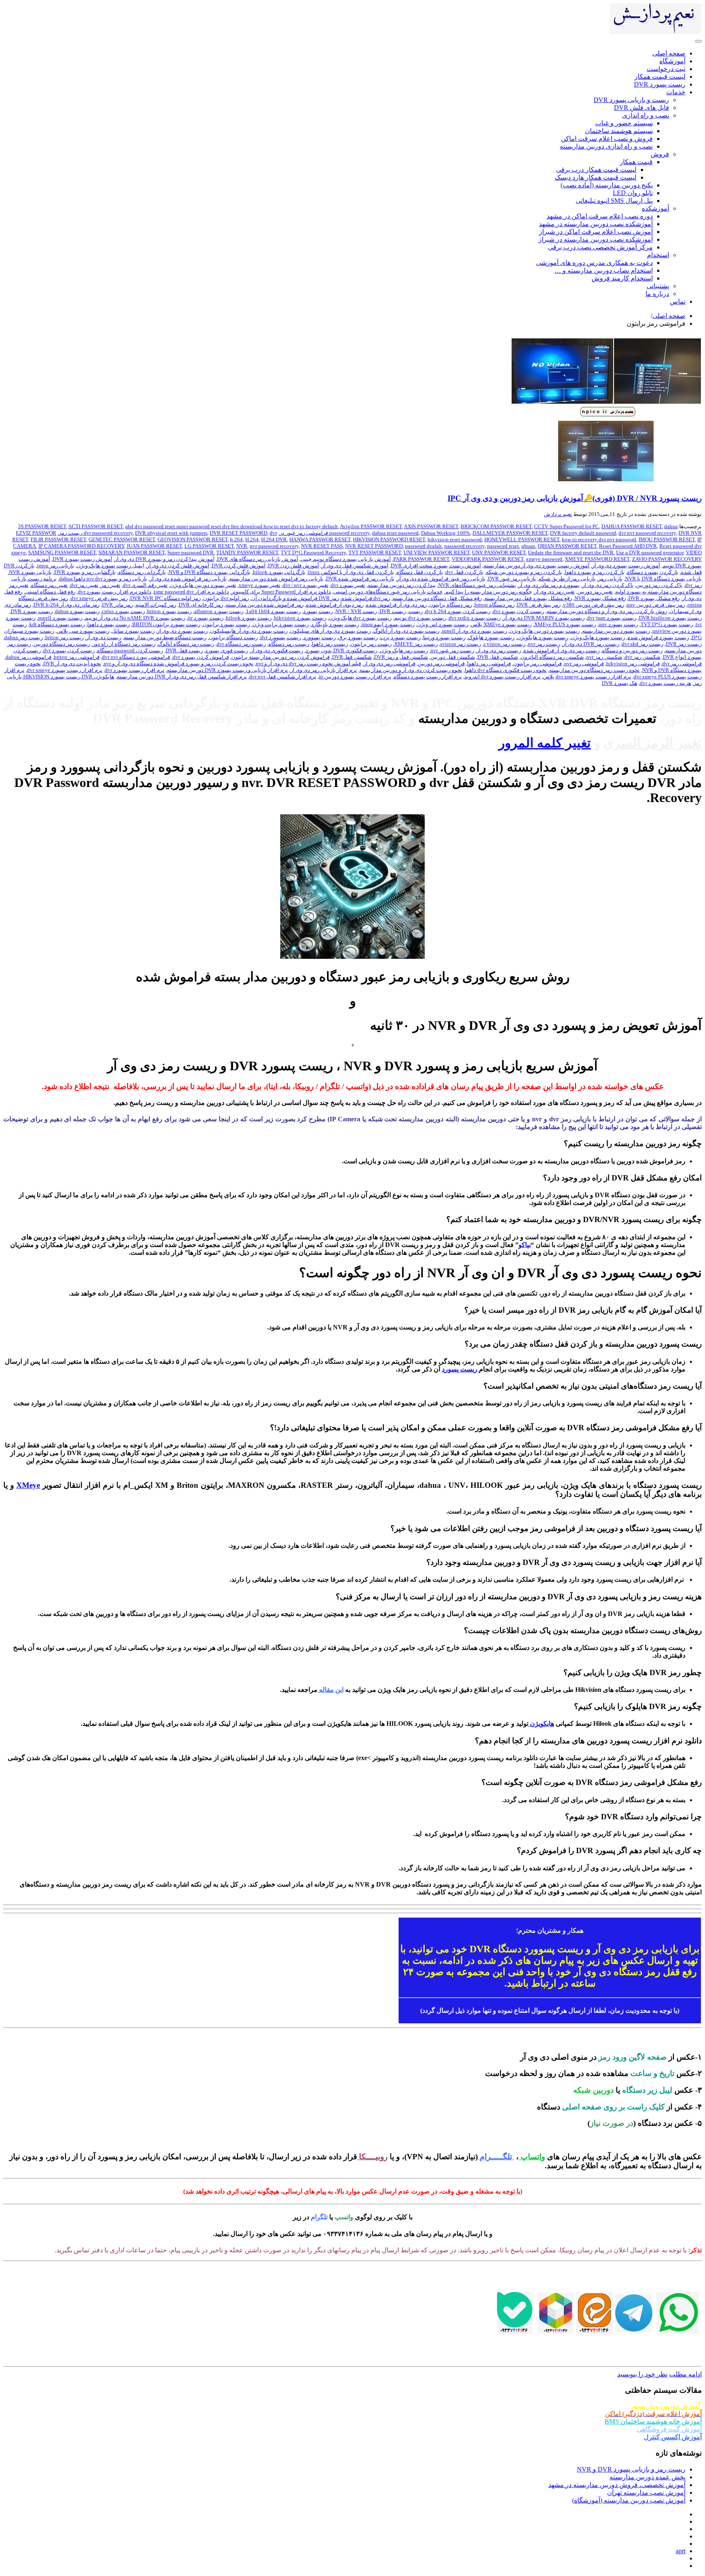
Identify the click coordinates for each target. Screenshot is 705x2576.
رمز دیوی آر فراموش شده (335, 605)
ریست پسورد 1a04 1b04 (273, 611)
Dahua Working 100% (446, 533)
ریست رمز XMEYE (416, 644)
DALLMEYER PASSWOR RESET (510, 533)
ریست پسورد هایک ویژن (598, 637)
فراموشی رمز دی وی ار (389, 663)
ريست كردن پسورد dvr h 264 (458, 611)
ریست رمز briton (64, 637)
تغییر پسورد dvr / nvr (306, 585)
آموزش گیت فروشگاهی (669, 2429)
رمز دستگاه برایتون (451, 605)
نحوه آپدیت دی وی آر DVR (72, 663)
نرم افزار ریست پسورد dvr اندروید (502, 677)
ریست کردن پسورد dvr (69, 650)
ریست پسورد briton (170, 611)
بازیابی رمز (610, 579)
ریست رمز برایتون (371, 644)
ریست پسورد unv (618, 624)
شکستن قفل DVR (498, 657)
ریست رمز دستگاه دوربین (62, 644)
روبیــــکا (373, 2157)
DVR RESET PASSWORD (238, 533)
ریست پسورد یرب (400, 637)
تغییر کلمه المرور (545, 743)
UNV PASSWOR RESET (499, 552)
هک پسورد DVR (620, 683)
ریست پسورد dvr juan (612, 618)
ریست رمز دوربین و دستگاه (632, 650)
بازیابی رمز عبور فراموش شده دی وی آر (441, 579)
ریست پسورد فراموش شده (658, 637)
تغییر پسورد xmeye (259, 585)
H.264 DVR (274, 539)
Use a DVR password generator (650, 552)
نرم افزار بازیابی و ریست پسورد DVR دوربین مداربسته (227, 670)
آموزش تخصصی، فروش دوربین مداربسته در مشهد (617, 2485)
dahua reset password (395, 533)
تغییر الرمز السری (653, 743)
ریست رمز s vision (504, 644)
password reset (503, 546)
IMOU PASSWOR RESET (667, 539)
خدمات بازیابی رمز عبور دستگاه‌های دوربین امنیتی (388, 592)
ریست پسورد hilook (249, 618)
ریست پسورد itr (206, 618)
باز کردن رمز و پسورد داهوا (595, 572)
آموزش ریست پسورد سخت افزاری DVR (436, 566)
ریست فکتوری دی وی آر (277, 650)
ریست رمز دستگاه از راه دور (124, 644)
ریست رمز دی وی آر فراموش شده (562, 650)
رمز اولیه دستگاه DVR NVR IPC (165, 598)
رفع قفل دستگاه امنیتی (50, 592)
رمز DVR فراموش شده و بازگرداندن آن (295, 598)
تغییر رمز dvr (84, 585)
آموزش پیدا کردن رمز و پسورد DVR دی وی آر (165, 559)
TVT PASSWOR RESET (375, 552)
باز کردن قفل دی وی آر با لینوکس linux (351, 572)
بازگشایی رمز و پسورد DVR (85, 572)
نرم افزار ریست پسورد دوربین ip (355, 677)
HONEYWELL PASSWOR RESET (522, 539)
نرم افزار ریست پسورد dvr (135, 670)
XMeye (28, 1485)
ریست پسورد (318, 611)
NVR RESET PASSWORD (374, 546)
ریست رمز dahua (24, 637)
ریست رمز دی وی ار (499, 650)
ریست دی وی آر (104, 637)
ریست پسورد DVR (32, 611)
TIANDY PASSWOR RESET (247, 552)
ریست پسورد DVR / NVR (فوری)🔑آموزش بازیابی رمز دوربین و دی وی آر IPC (575, 498)
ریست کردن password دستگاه (130, 650)
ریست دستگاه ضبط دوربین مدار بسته (165, 637)
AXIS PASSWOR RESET (431, 526)
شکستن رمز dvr (643, 657)
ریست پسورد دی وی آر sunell (474, 631)
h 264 (236, 539)
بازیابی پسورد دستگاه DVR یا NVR (663, 579)
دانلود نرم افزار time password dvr (191, 592)
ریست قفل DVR (184, 650)
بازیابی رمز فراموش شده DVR (360, 579)
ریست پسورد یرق (358, 637)
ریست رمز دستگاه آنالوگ (186, 644)
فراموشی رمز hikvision (633, 663)
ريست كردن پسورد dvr (519, 611)
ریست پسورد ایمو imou (388, 624)
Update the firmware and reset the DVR (571, 552)
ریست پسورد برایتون (226, 624)
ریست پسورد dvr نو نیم (420, 618)
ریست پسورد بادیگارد (335, 624)
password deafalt (423, 546)
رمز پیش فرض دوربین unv (656, 605)
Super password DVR (191, 552)
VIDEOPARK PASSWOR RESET (488, 559)
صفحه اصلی (669, 316)
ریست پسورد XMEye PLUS (565, 624)
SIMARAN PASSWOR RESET (132, 552)
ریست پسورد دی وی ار (182, 631)
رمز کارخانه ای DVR (201, 605)
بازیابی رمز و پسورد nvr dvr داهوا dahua (103, 579)
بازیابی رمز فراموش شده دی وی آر (188, 579)
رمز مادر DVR (117, 605)
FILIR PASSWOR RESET (58, 539)
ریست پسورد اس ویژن (443, 624)
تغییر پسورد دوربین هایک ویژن (203, 585)
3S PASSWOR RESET (42, 526)
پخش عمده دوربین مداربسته (647, 2477)
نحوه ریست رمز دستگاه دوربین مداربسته (594, 670)
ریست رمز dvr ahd (643, 644)
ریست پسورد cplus (123, 611)
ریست (416, 611)
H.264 (252, 539)
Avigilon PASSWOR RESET (371, 526)
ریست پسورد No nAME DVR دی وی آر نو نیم (135, 618)
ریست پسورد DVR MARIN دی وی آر (544, 618)
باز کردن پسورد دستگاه (653, 572)
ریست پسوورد (320, 637)
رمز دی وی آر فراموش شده (396, 605)
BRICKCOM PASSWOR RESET (496, 526)
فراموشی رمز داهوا (489, 663)
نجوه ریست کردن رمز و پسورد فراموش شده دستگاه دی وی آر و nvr (178, 663)
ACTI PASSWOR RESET (95, 526)
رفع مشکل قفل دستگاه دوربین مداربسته (437, 598)
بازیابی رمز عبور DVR (512, 579)
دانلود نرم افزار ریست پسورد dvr (115, 592)
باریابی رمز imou (56, 566)
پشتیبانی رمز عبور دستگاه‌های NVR (477, 585)
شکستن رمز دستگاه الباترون (552, 657)
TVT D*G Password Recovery (313, 552)
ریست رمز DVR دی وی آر (591, 644)
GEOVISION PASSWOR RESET (193, 539)
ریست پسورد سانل (133, 631)
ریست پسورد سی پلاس (83, 631)
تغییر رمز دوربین (595, 592)
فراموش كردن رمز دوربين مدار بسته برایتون (280, 657)
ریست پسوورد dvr (281, 637)
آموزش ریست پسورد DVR (82, 559)
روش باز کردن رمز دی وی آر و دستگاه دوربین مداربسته (607, 611)
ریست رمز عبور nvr (452, 650)
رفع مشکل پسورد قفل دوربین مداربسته (528, 598)
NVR (242, 546)
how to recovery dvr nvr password (599, 539)
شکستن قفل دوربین (453, 657)
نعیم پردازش (558, 514)
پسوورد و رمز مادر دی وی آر (549, 585)
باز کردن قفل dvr (464, 572)
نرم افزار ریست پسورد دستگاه (428, 677)
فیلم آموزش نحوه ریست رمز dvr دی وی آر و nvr (308, 663)
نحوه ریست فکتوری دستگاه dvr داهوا (506, 670)
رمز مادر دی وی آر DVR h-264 (67, 605)
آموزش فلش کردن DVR (239, 566)
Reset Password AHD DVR (628, 546)
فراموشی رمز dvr (682, 663)
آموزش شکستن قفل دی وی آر (355, 566)
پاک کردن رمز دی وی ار (608, 585)
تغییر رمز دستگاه (49, 585)
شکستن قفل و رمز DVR (401, 657)
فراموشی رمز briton (77, 657)
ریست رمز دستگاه (289, 644)
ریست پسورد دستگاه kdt (57, 624)
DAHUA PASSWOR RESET (632, 526)
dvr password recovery (108, 533)
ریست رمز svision (461, 644)
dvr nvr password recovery (647, 533)
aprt (681, 2551)
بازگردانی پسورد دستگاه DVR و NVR (210, 572)
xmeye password (544, 559)
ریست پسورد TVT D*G (667, 624)
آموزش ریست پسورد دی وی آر (626, 566)
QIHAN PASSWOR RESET (567, 546)
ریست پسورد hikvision (300, 618)
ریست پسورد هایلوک (491, 637)
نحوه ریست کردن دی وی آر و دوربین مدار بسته (411, 670)
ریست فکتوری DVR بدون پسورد (341, 650)
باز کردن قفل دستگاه (420, 572)
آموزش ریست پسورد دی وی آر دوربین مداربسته (537, 566)
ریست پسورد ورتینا (444, 637)
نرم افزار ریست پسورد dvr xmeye (65, 670)
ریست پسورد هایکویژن (543, 637)
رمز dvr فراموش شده (366, 598)
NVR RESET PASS (322, 546)
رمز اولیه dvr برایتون (226, 598)
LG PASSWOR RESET (209, 546)
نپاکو (525, 1245)
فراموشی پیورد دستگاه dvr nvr (136, 657)
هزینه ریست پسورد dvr (665, 683)
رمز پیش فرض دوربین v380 (594, 605)
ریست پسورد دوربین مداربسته (616, 631)
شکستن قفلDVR (352, 657)
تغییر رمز (111, 585)
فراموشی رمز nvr (584, 663)
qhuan (528, 546)
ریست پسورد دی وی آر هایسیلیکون (249, 631)
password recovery (464, 546)
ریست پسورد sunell (60, 618)
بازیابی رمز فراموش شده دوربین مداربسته (276, 579)
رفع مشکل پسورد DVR (654, 598)
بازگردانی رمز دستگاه (142, 572)
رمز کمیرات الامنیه (156, 605)
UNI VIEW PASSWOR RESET (437, 552)
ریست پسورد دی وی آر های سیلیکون (330, 631)
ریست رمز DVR (684, 644)
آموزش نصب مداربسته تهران (646, 2493)
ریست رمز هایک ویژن (404, 650)
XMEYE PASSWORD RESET (597, 559)
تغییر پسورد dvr (348, 585)
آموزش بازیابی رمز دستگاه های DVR (258, 559)
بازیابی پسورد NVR (30, 572)
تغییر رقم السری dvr (145, 585)
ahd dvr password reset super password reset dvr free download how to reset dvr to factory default (232, 526)
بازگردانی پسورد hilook (279, 572)
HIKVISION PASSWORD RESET (389, 539)
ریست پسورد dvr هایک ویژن (360, 618)
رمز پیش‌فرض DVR (539, 605)
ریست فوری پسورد (227, 650)
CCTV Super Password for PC (566, 526)
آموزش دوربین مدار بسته (667, 2406)
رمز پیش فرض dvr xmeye (99, 598)
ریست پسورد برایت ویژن (281, 624)
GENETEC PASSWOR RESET (122, 539)
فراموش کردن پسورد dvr (201, 657)
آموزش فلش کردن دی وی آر (178, 566)
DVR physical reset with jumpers (171, 533)
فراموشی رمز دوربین (441, 663)
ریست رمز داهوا (330, 644)
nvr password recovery (274, 546)
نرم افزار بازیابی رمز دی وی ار (324, 670)
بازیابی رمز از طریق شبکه (567, 579)
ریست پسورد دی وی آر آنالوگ (406, 631)
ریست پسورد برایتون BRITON (166, 624)
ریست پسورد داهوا (109, 624)
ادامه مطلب (685, 2374)
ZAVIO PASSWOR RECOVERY (667, 559)
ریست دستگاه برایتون (233, 637)
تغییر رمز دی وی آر (555, 592)
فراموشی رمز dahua (29, 657)
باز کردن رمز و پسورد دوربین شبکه (524, 572)
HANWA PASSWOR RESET (320, 539)
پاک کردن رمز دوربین (659, 585)
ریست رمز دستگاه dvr (241, 644)
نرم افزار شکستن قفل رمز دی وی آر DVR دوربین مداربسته (182, 677)
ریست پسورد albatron (219, 611)
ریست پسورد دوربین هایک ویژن (545, 631)
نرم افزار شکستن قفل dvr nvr (283, 677)
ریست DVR (393, 611)
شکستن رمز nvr (604, 657)
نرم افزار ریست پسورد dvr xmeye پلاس (587, 677)
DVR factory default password (583, 533)
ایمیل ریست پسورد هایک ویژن (111, 566)
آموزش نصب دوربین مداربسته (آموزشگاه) (629, 2500)
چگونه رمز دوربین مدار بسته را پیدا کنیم (489, 592)
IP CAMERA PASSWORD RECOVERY (81, 546)
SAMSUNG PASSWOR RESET (62, 552)
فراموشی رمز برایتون (538, 663)
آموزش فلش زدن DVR (294, 566)
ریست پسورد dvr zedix (475, 618)
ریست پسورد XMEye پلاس (501, 624)
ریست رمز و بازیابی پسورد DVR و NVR (631, 2469)
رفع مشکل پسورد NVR (600, 598)
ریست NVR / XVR (356, 611)
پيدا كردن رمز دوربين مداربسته (402, 585)
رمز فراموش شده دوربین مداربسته (265, 605)
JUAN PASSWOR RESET (154, 546)
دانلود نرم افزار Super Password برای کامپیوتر (281, 592)
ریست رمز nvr (544, 644)
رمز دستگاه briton (494, 605)
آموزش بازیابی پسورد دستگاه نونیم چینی (346, 559)
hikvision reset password (455, 539)
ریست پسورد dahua (77, 611)
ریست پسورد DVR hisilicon (670, 618)
